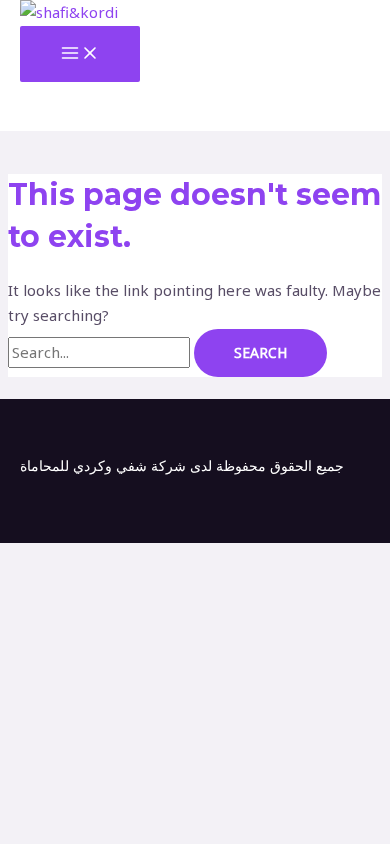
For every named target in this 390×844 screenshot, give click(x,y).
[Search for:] (101, 352)
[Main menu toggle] (80, 54)
